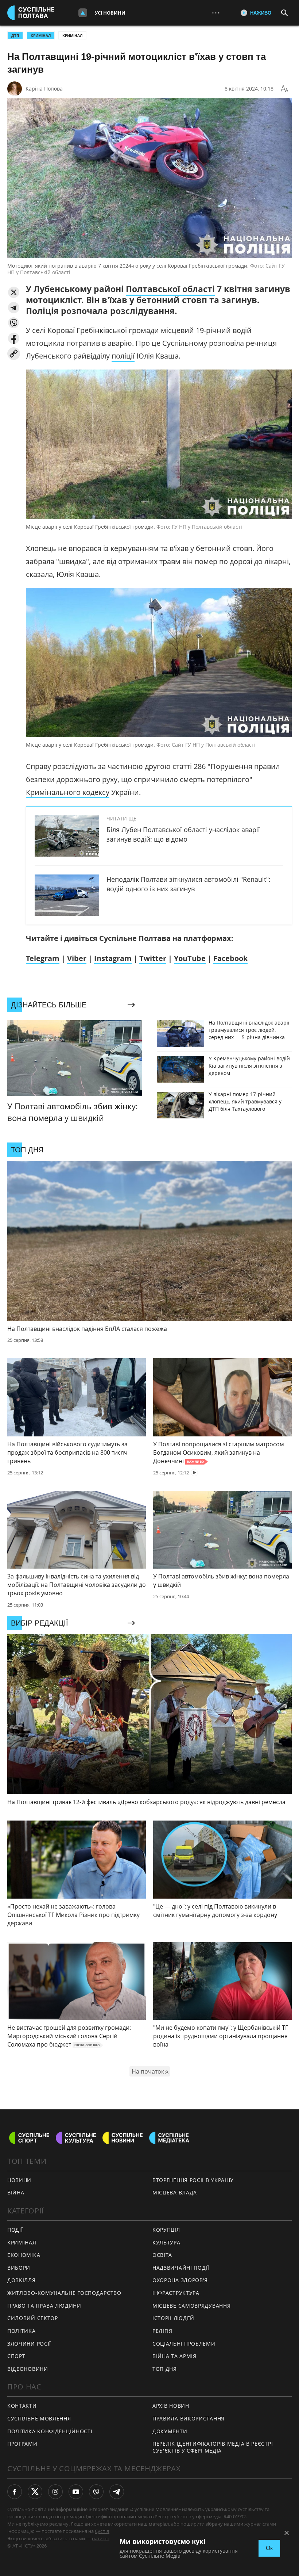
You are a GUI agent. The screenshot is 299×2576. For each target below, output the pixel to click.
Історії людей (173, 2318)
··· (216, 13)
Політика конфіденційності (50, 2431)
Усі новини (110, 13)
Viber (77, 958)
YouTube (190, 958)
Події (15, 2230)
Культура (166, 2242)
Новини (19, 2180)
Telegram (43, 958)
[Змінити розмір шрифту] (284, 89)
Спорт (16, 2356)
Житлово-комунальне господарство (64, 2293)
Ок (269, 2548)
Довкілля (22, 2280)
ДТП (15, 35)
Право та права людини (44, 2306)
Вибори (19, 2268)
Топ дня (165, 2369)
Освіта (162, 2255)
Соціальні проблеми (184, 2344)
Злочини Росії (29, 2344)
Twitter (153, 958)
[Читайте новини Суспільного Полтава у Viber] (96, 2492)
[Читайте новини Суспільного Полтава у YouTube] (76, 2492)
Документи (170, 2431)
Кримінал (72, 35)
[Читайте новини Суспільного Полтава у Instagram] (55, 2492)
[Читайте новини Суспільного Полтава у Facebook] (15, 2492)
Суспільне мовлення (39, 2418)
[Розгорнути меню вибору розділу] (83, 13)
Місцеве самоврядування (191, 2306)
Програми (22, 2444)
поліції (123, 356)
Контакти (22, 2406)
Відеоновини (28, 2369)
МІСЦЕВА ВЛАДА (175, 2192)
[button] (14, 292)
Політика (22, 2331)
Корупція (166, 2230)
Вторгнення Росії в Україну (193, 2180)
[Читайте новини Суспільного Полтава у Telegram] (117, 2492)
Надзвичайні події (181, 2268)
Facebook (230, 958)
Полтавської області (170, 289)
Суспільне (106, 2531)
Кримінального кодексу (68, 792)
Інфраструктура (176, 2293)
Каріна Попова (44, 89)
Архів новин (171, 2406)
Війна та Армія (174, 2356)
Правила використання (189, 2418)
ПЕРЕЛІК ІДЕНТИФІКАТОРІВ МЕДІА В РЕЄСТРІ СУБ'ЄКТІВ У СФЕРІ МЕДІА (213, 2447)
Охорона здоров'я (180, 2280)
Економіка (24, 2255)
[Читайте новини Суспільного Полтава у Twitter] (35, 2492)
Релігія (162, 2331)
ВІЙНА (16, 2192)
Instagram (113, 958)
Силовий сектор (33, 2318)
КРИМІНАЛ (41, 35)
